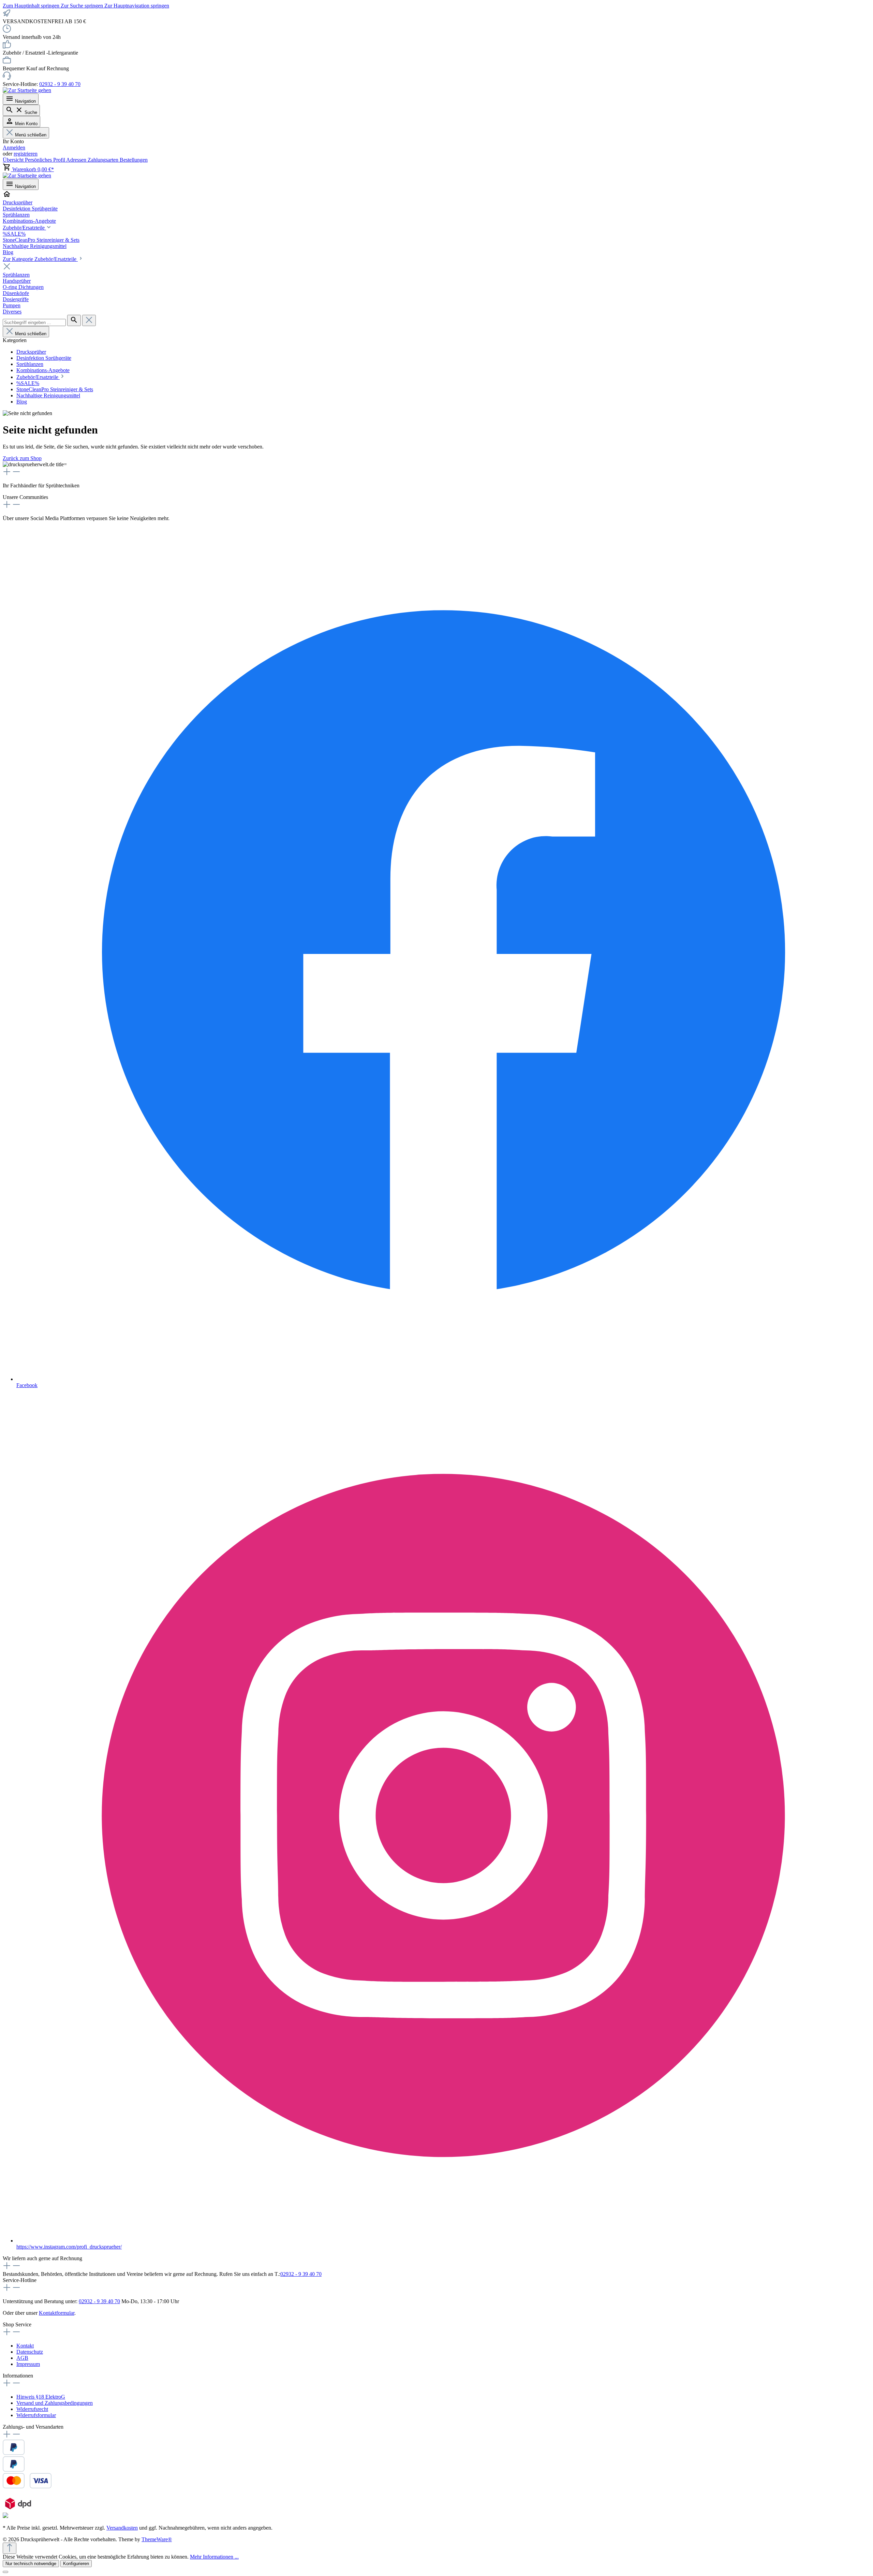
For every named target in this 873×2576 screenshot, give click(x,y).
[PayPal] (14, 2453)
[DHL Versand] (5, 2516)
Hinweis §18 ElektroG (41, 2397)
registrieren (26, 154)
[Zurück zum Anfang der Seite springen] (10, 2548)
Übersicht (14, 160)
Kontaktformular (57, 2313)
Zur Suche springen (83, 6)
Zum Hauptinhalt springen (32, 6)
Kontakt (25, 2346)
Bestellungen (134, 160)
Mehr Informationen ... (214, 2557)
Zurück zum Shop (22, 458)
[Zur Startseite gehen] (27, 90)
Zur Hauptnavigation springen (137, 6)
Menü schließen (31, 135)
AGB (22, 2358)
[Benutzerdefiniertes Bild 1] (14, 2470)
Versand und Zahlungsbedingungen (55, 2403)
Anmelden (14, 148)
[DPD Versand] (18, 2509)
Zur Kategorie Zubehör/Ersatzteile (40, 259)
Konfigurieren (76, 2564)
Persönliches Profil (46, 160)
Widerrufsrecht (32, 2409)
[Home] (436, 195)
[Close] (5, 2572)
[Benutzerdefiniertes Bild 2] (27, 2486)
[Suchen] (74, 320)
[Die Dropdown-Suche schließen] (89, 320)
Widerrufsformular (36, 2415)
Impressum (28, 2364)
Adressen (77, 160)
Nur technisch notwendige (31, 2564)
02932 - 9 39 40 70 (60, 84)
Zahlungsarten (104, 160)
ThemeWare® (157, 2539)
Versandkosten (122, 2528)
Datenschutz (30, 2352)
